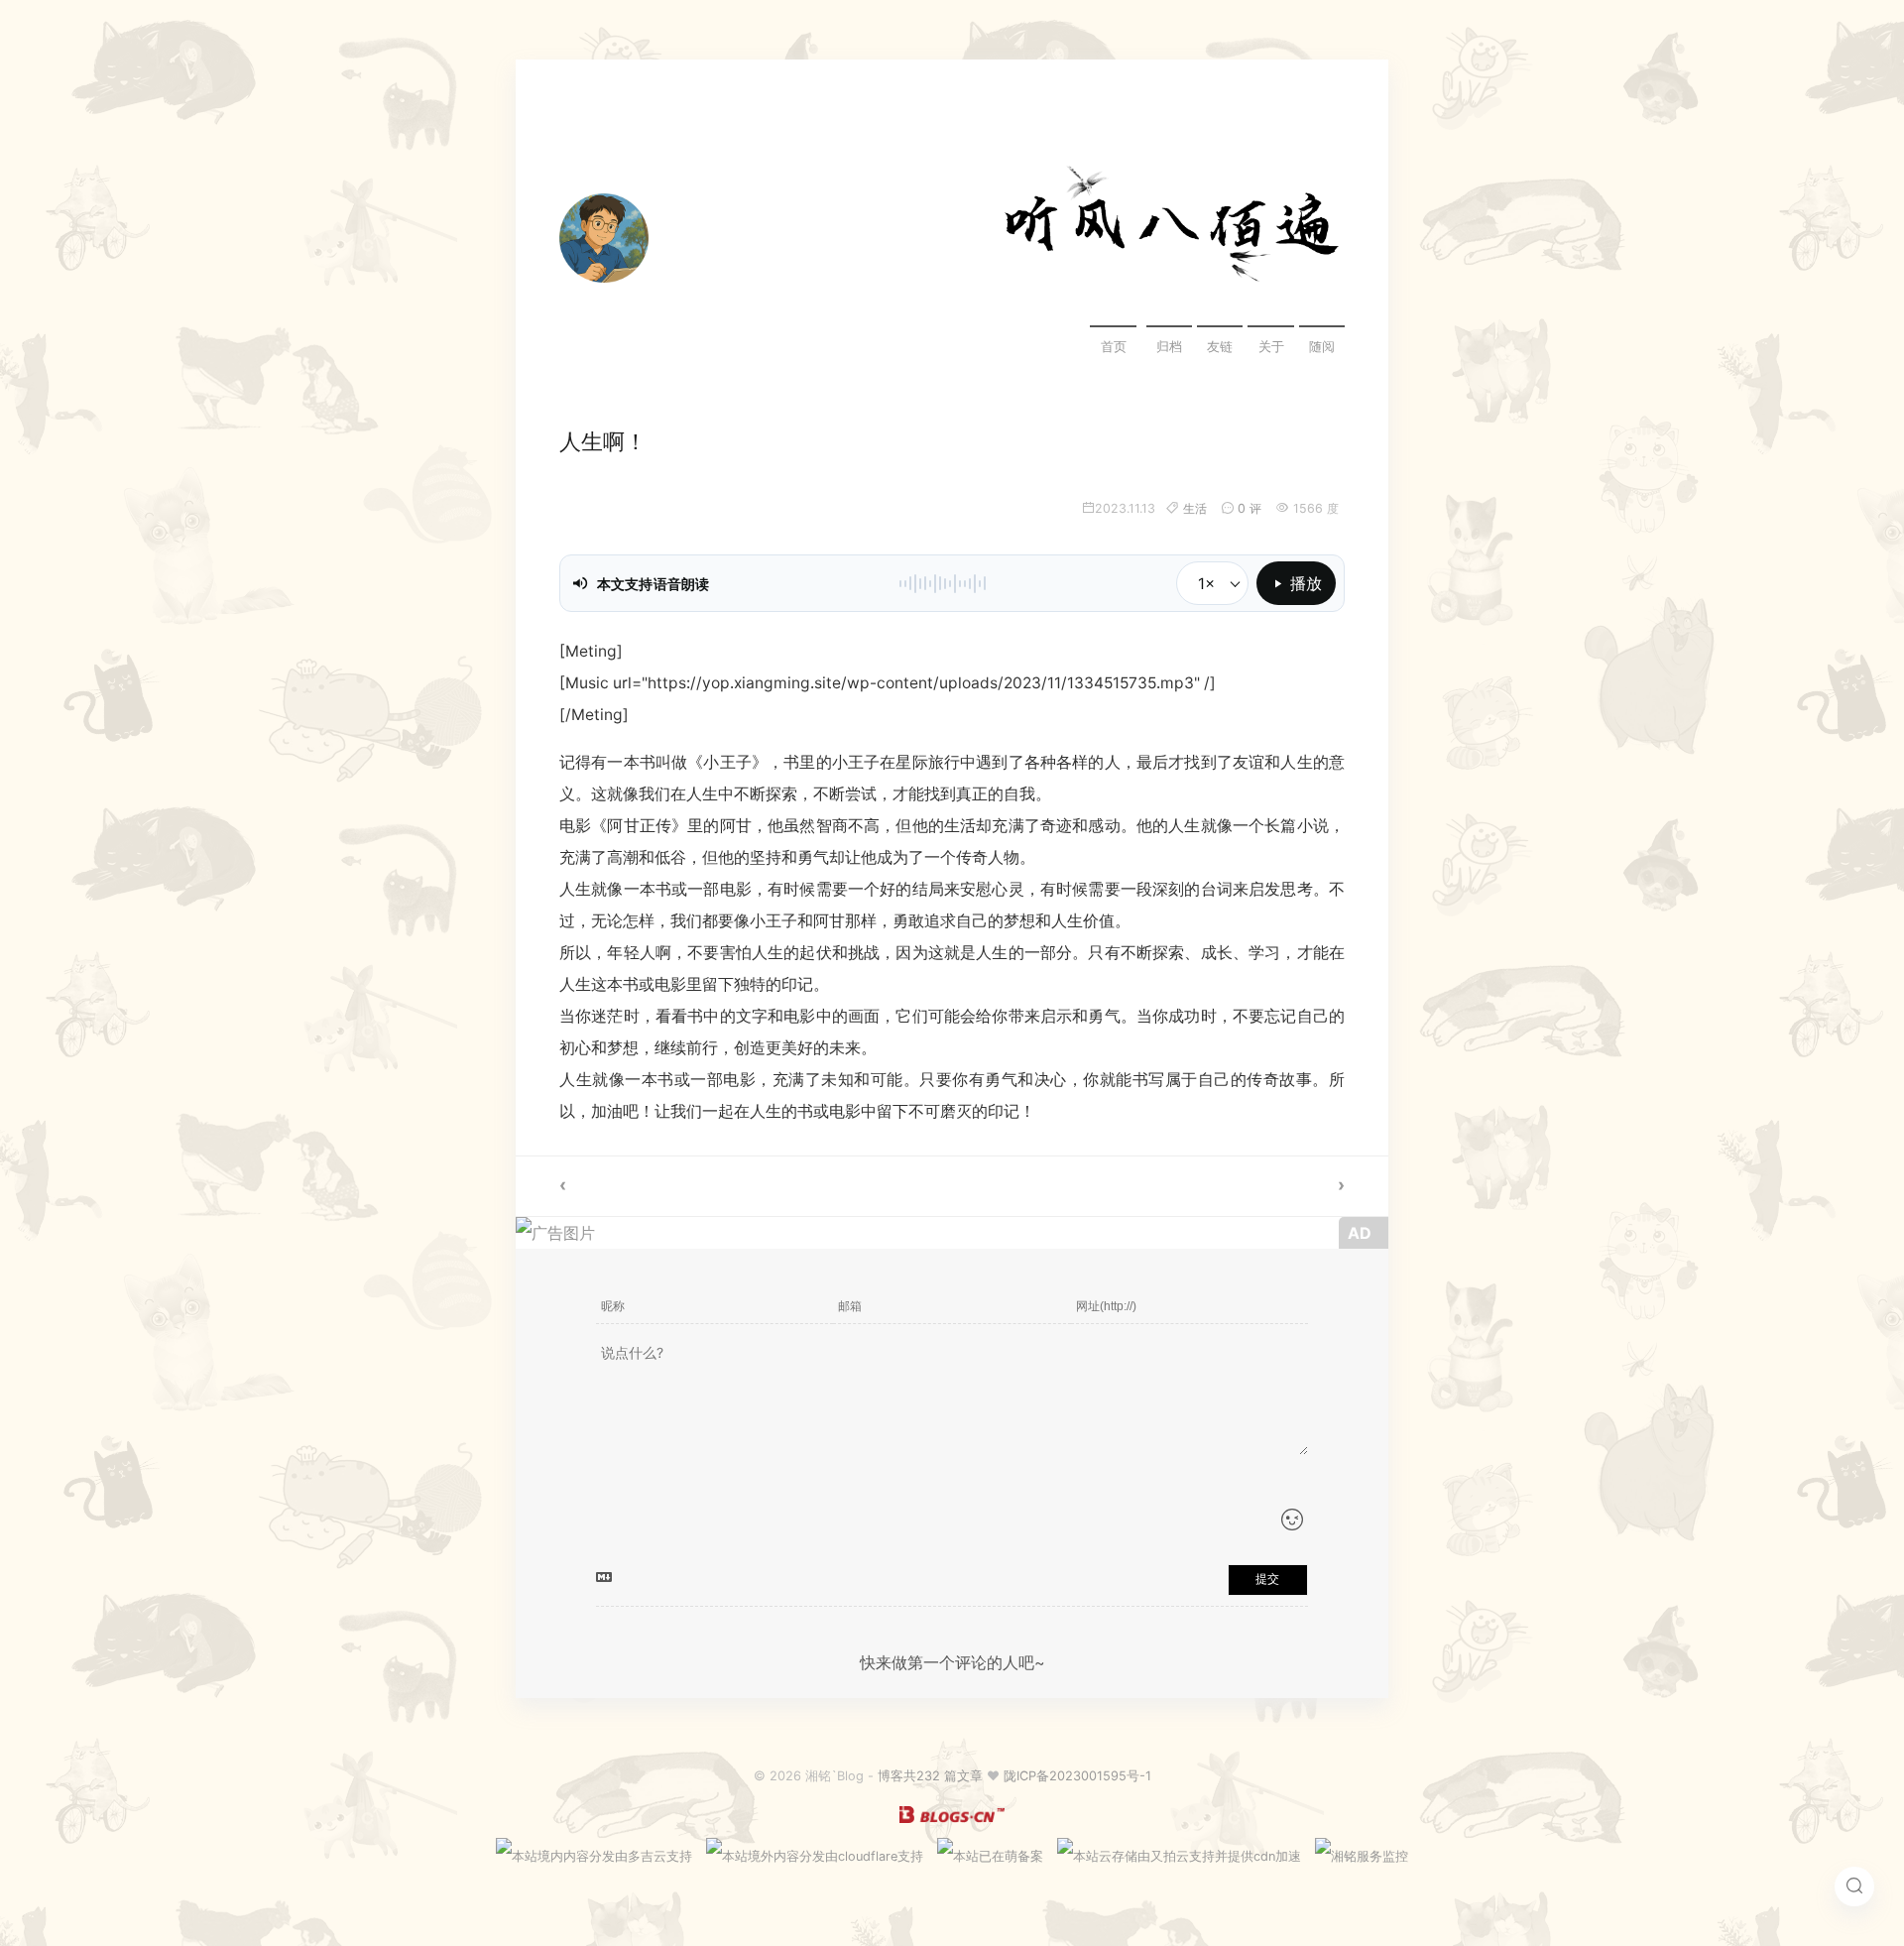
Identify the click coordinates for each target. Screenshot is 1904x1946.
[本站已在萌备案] (990, 1856)
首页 (1114, 347)
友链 (1220, 347)
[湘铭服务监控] (1362, 1856)
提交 (1267, 1579)
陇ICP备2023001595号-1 (1077, 1776)
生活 (1195, 508)
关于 (1271, 347)
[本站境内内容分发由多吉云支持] (594, 1856)
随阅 (1322, 347)
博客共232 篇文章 (930, 1776)
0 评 (1249, 508)
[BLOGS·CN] (952, 1819)
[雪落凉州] (1170, 1186)
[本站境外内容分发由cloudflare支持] (815, 1856)
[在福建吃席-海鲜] (734, 1186)
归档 (1169, 347)
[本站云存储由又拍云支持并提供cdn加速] (1179, 1856)
